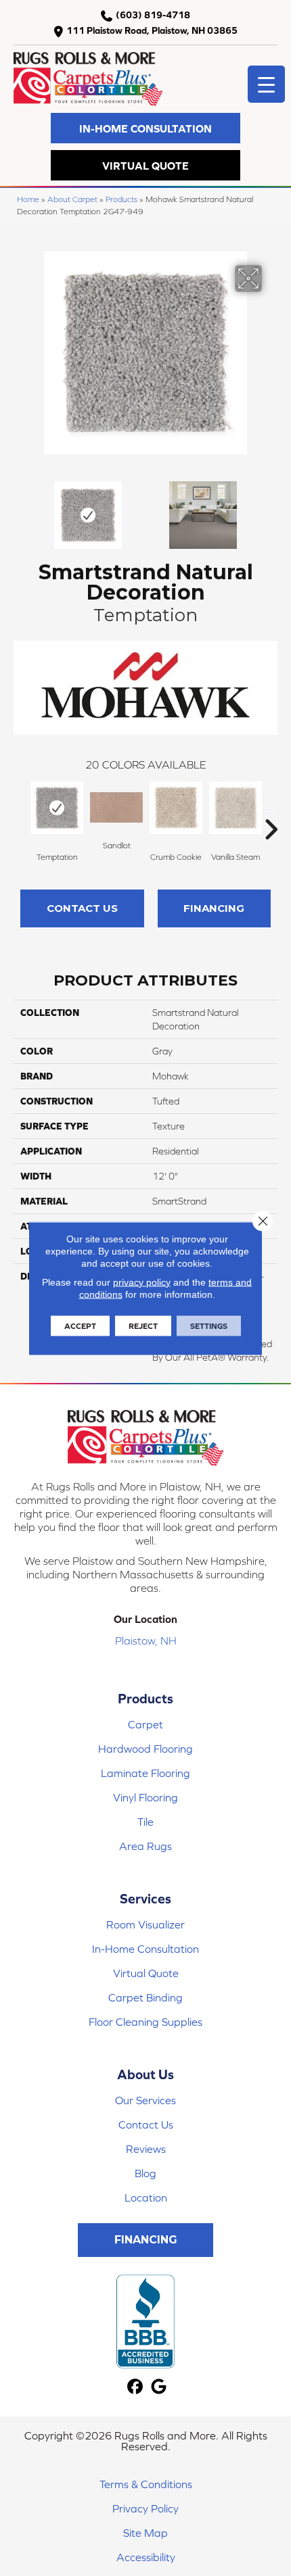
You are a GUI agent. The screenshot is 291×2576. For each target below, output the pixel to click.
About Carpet (72, 199)
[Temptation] (57, 808)
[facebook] (135, 2387)
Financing (214, 908)
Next (271, 508)
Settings (209, 1326)
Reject (143, 1326)
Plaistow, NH (146, 1641)
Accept (80, 1326)
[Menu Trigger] (266, 84)
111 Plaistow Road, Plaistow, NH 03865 (152, 30)
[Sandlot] (116, 807)
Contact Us (82, 908)
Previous (20, 508)
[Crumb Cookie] (176, 808)
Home (28, 199)
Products (121, 199)
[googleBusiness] (159, 2387)
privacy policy (142, 1282)
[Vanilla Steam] (236, 808)
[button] (145, 128)
